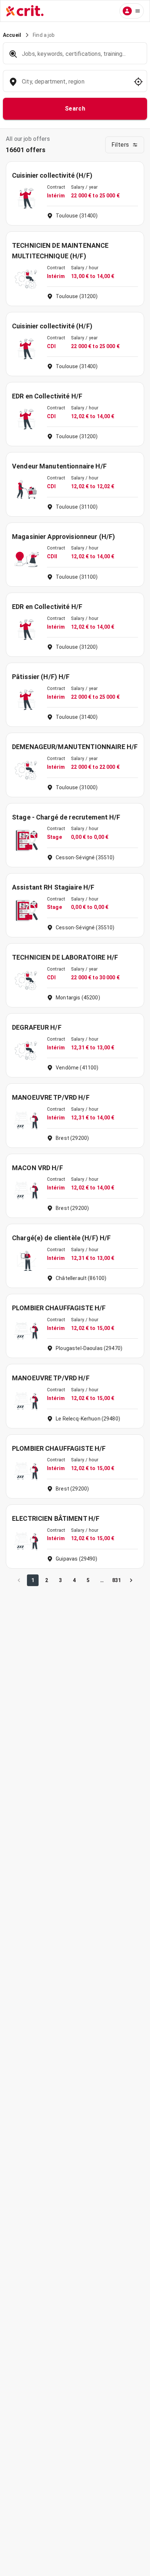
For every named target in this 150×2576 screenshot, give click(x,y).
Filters (120, 145)
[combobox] (74, 85)
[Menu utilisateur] (132, 11)
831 (117, 1580)
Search (75, 109)
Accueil (12, 35)
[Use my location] (138, 82)
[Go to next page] (131, 1580)
